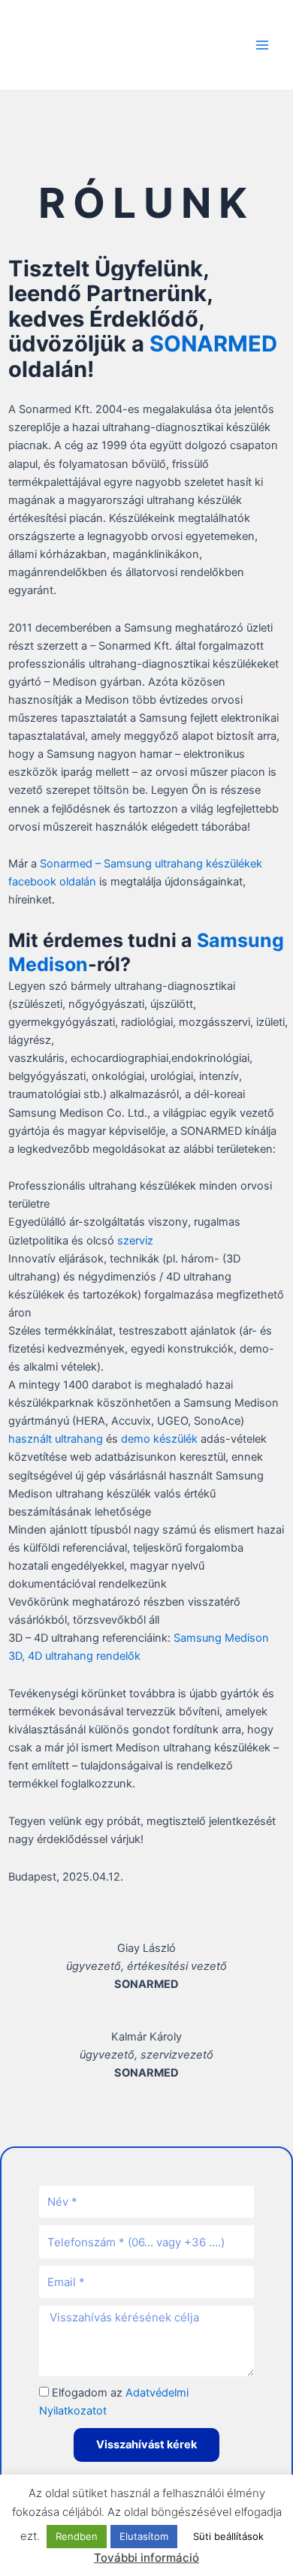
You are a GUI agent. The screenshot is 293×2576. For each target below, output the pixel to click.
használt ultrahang (56, 1439)
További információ (146, 2558)
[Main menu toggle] (262, 45)
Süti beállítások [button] (228, 2536)
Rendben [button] (77, 2536)
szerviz (135, 1241)
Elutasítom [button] (144, 2536)
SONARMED (213, 344)
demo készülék (159, 1439)
